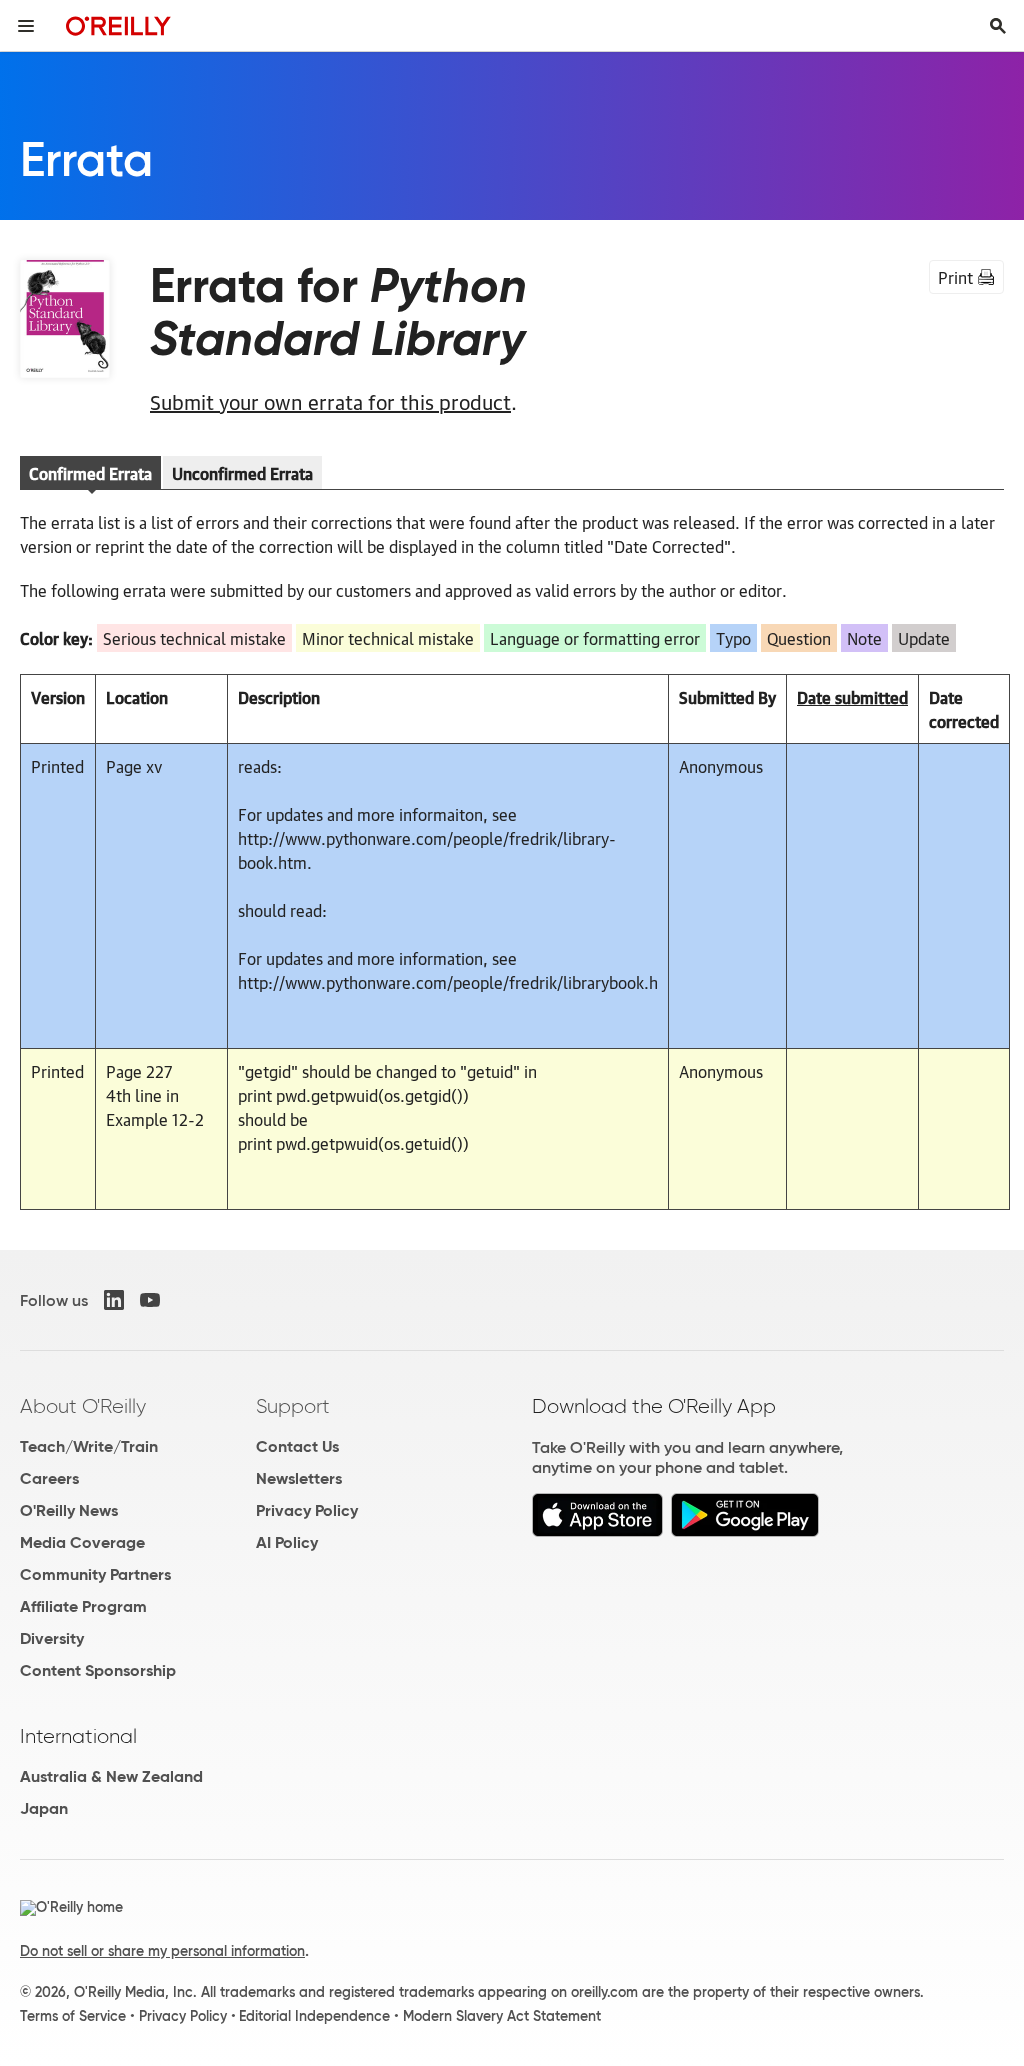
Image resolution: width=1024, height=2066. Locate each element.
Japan (44, 1808)
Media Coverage (82, 1542)
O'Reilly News (69, 1510)
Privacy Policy (307, 1510)
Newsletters (299, 1478)
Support (293, 1406)
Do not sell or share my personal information (162, 1951)
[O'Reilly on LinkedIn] (114, 1300)
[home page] (118, 25)
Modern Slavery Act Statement (502, 2016)
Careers (49, 1478)
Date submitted (852, 697)
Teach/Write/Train (89, 1446)
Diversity (52, 1638)
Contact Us (297, 1446)
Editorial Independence (314, 2016)
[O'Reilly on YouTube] (150, 1300)
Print (955, 277)
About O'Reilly (83, 1406)
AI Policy (287, 1542)
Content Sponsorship (98, 1670)
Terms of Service (73, 2016)
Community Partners (95, 1574)
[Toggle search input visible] (998, 26)
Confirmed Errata (90, 473)
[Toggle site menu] (26, 26)
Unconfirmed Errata (242, 473)
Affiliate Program (83, 1606)
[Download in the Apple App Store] (597, 1531)
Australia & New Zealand (111, 1776)
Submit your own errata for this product (330, 401)
